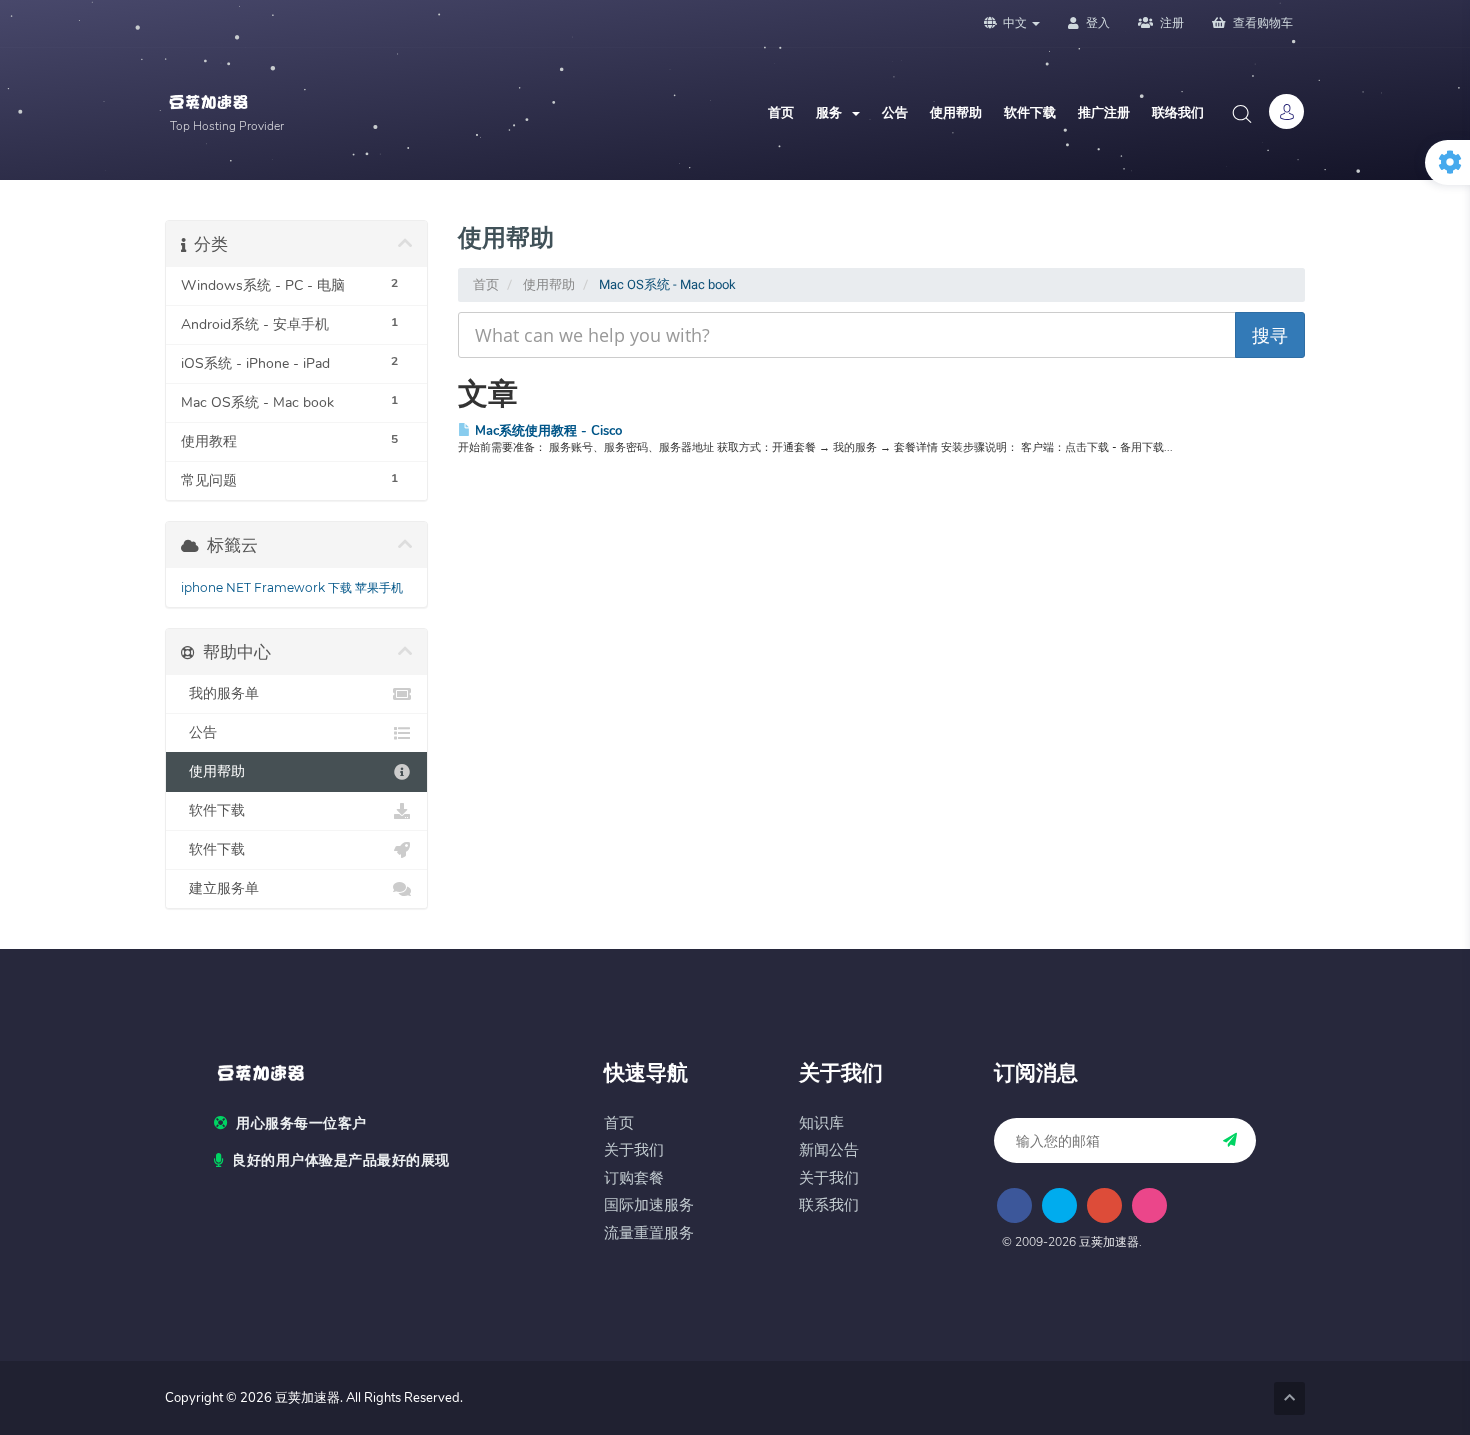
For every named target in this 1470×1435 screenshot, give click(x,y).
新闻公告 (829, 1150)
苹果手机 (379, 587)
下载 (340, 587)
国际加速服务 (649, 1205)
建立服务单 (220, 888)
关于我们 (634, 1150)
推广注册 (1104, 113)
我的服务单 (220, 693)
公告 (895, 113)
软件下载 (1030, 113)
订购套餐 (634, 1178)
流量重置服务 (649, 1233)
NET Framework (275, 587)
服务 (833, 113)
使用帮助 (956, 113)
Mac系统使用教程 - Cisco (546, 430)
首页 (781, 113)
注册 (1170, 23)
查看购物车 (1261, 23)
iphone (202, 587)
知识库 (821, 1123)
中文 (1015, 23)
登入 (1096, 23)
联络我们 (1178, 113)
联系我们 (829, 1205)
